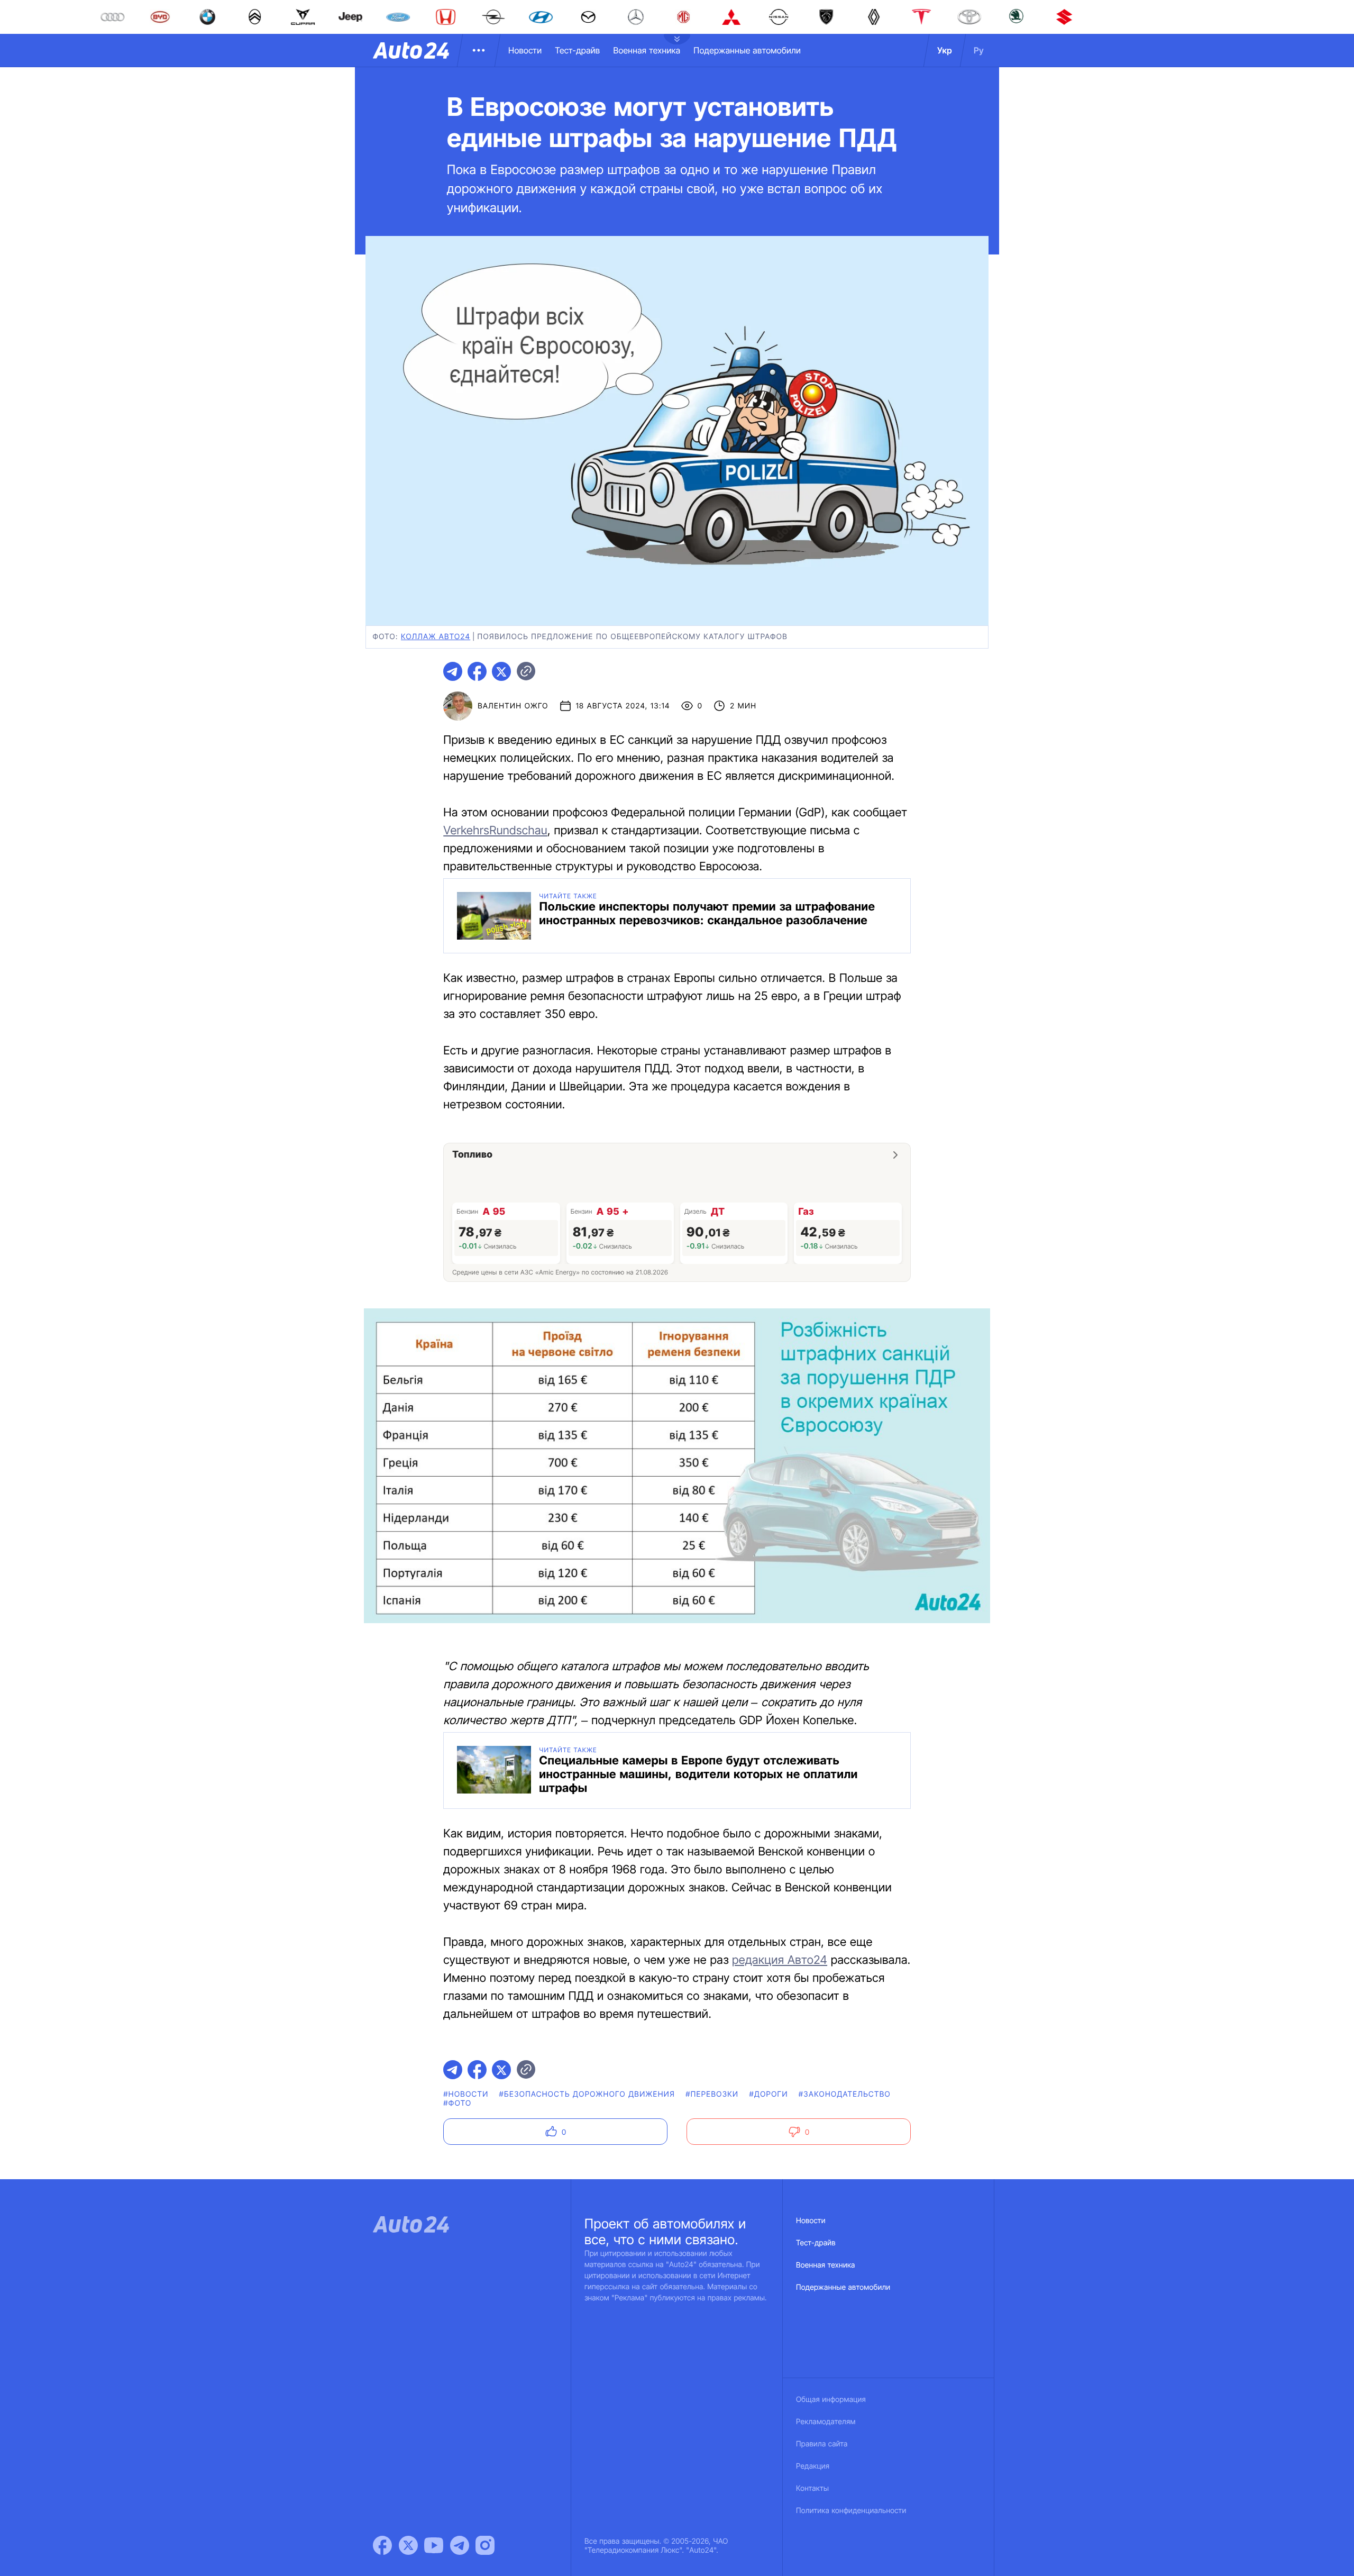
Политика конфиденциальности (851, 2511)
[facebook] (477, 671)
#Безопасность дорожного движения (587, 2094)
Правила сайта (822, 2444)
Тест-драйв (577, 50)
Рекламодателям (826, 2422)
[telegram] (453, 671)
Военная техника (647, 50)
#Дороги (768, 2094)
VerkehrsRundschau (495, 831)
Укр (945, 50)
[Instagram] (485, 2545)
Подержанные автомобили (747, 50)
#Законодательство (845, 2094)
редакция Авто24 (780, 1960)
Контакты (812, 2488)
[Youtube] (434, 2545)
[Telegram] (460, 2545)
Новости (525, 50)
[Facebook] (382, 2545)
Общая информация (831, 2400)
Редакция (813, 2466)
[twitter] (501, 671)
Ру (979, 50)
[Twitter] (408, 2545)
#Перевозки (712, 2094)
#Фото (457, 2103)
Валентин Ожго (513, 706)
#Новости (466, 2094)
